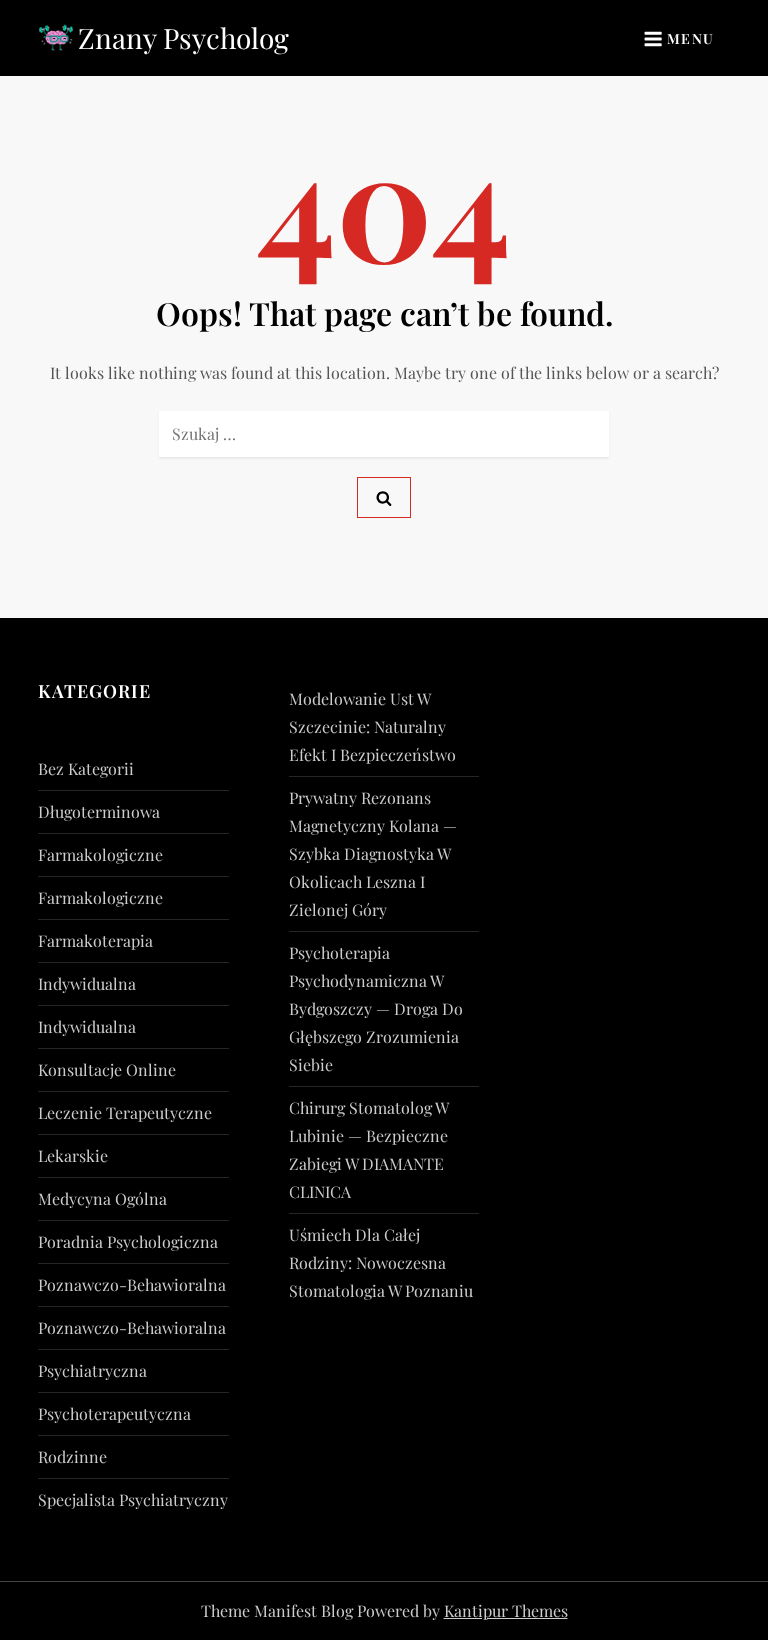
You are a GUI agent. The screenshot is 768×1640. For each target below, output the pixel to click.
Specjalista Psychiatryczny (133, 1499)
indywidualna (87, 983)
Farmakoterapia (95, 940)
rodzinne (72, 1456)
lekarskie (73, 1155)
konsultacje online (107, 1069)
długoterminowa (99, 811)
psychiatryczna (92, 1370)
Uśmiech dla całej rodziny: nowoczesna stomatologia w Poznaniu (381, 1262)
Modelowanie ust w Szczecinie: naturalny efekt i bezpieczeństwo (372, 726)
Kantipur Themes (506, 1610)
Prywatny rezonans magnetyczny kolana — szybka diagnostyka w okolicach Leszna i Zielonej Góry (373, 853)
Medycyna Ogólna (102, 1198)
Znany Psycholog (183, 37)
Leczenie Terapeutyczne (125, 1112)
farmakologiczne (100, 854)
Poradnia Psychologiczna (128, 1241)
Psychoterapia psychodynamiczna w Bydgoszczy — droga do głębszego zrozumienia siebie (376, 1008)
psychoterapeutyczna (114, 1413)
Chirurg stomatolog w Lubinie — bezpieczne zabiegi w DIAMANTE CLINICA (368, 1149)
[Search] (384, 497)
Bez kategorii (86, 768)
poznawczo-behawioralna (132, 1284)
